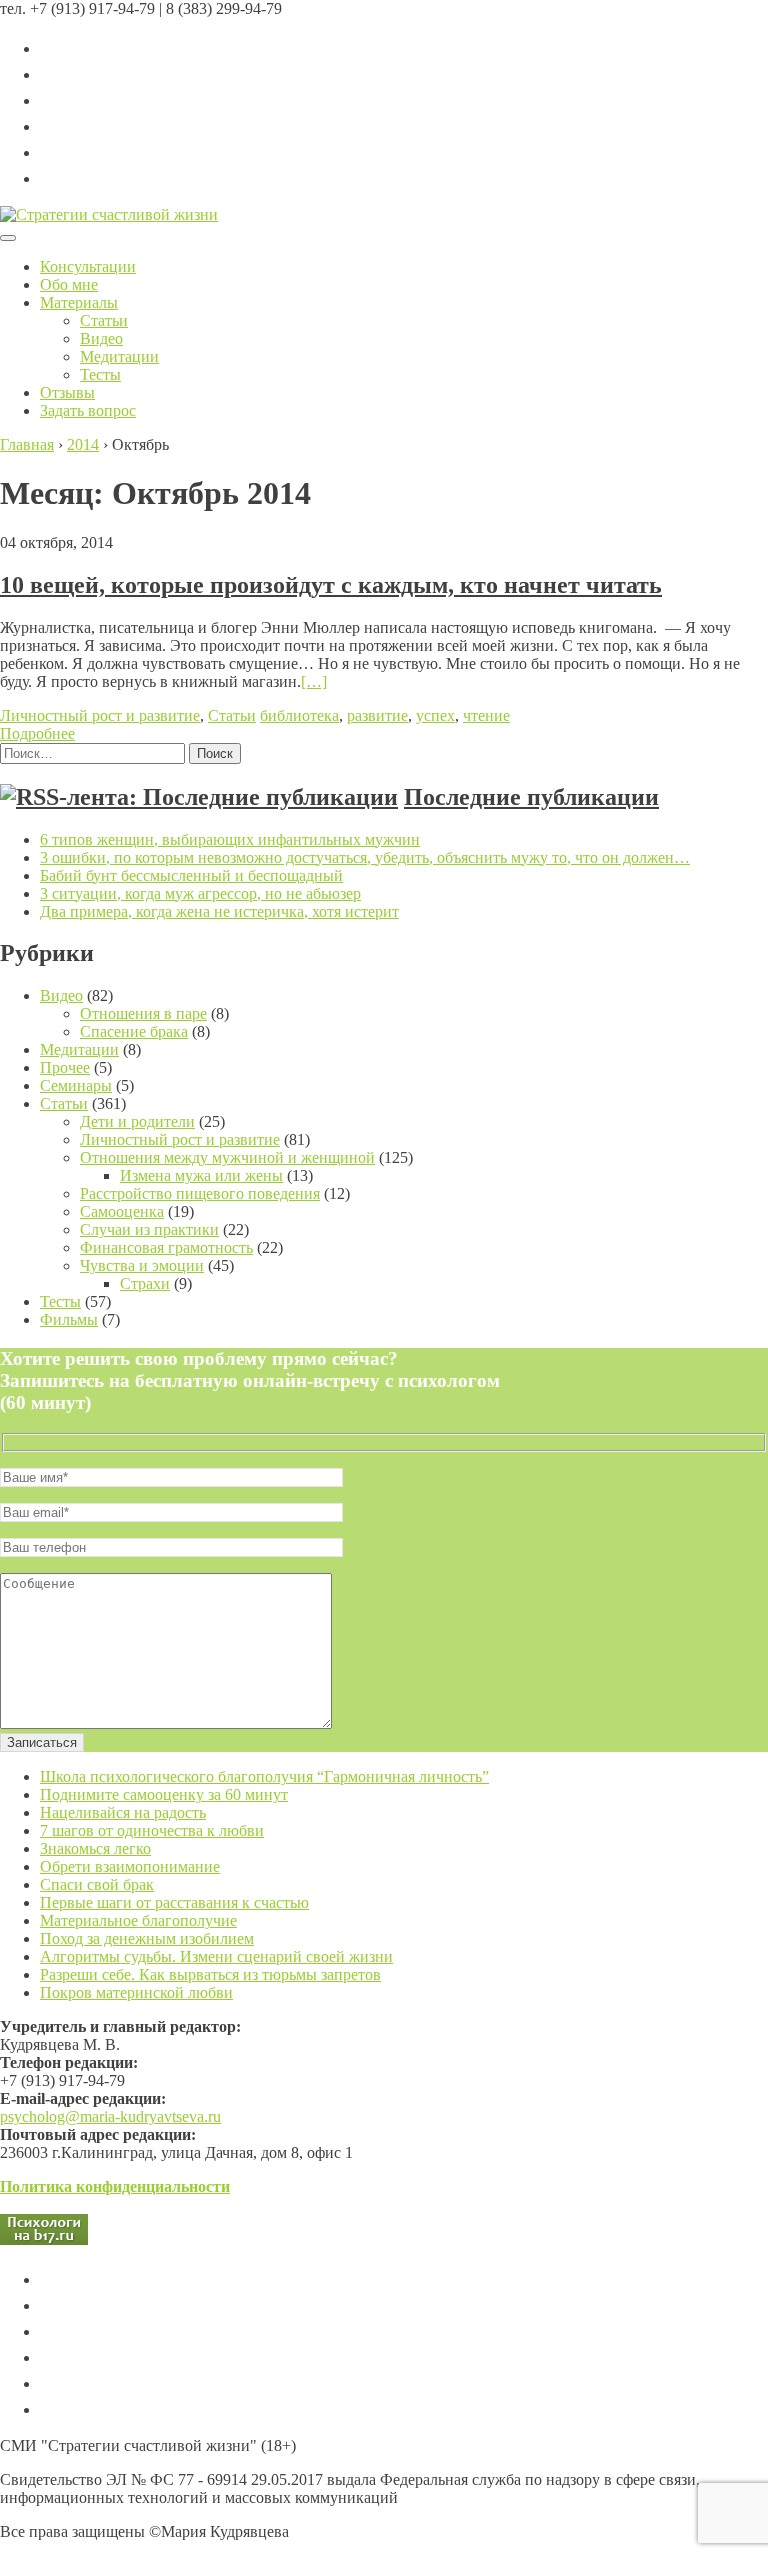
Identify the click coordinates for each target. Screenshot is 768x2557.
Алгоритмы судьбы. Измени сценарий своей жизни (216, 1956)
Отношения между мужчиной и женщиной (227, 1157)
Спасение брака (134, 1031)
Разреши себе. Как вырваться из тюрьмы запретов (210, 1974)
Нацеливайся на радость (123, 1812)
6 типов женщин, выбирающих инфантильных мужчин (230, 839)
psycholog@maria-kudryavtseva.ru (110, 2116)
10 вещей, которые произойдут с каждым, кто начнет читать (331, 585)
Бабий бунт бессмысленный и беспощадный (191, 875)
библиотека (299, 715)
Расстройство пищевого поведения (200, 1193)
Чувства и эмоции (142, 1265)
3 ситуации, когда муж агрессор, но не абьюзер (200, 893)
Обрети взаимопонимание (130, 1866)
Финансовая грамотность (166, 1247)
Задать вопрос (88, 410)
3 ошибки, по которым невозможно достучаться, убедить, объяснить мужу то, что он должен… (365, 857)
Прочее (65, 1067)
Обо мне (69, 284)
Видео (101, 338)
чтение (486, 715)
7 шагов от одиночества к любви (152, 1830)
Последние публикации (531, 797)
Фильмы (69, 1319)
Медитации (119, 356)
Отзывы (67, 392)
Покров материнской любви (136, 1992)
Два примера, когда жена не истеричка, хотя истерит (219, 911)
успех (435, 715)
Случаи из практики (149, 1229)
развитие (377, 715)
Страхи (145, 1283)
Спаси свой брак (97, 1884)
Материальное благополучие (138, 1920)
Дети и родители (137, 1121)
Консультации (88, 266)
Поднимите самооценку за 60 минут (164, 1794)
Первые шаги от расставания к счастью (174, 1902)
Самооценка (122, 1211)
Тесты (100, 374)
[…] (314, 681)
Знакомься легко (95, 1848)
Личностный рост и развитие (100, 715)
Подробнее (37, 733)
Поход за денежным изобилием (147, 1938)
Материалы (79, 302)
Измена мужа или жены (201, 1175)
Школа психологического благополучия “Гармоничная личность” (264, 1776)
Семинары (76, 1085)
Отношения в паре (143, 1013)
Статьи (104, 320)
